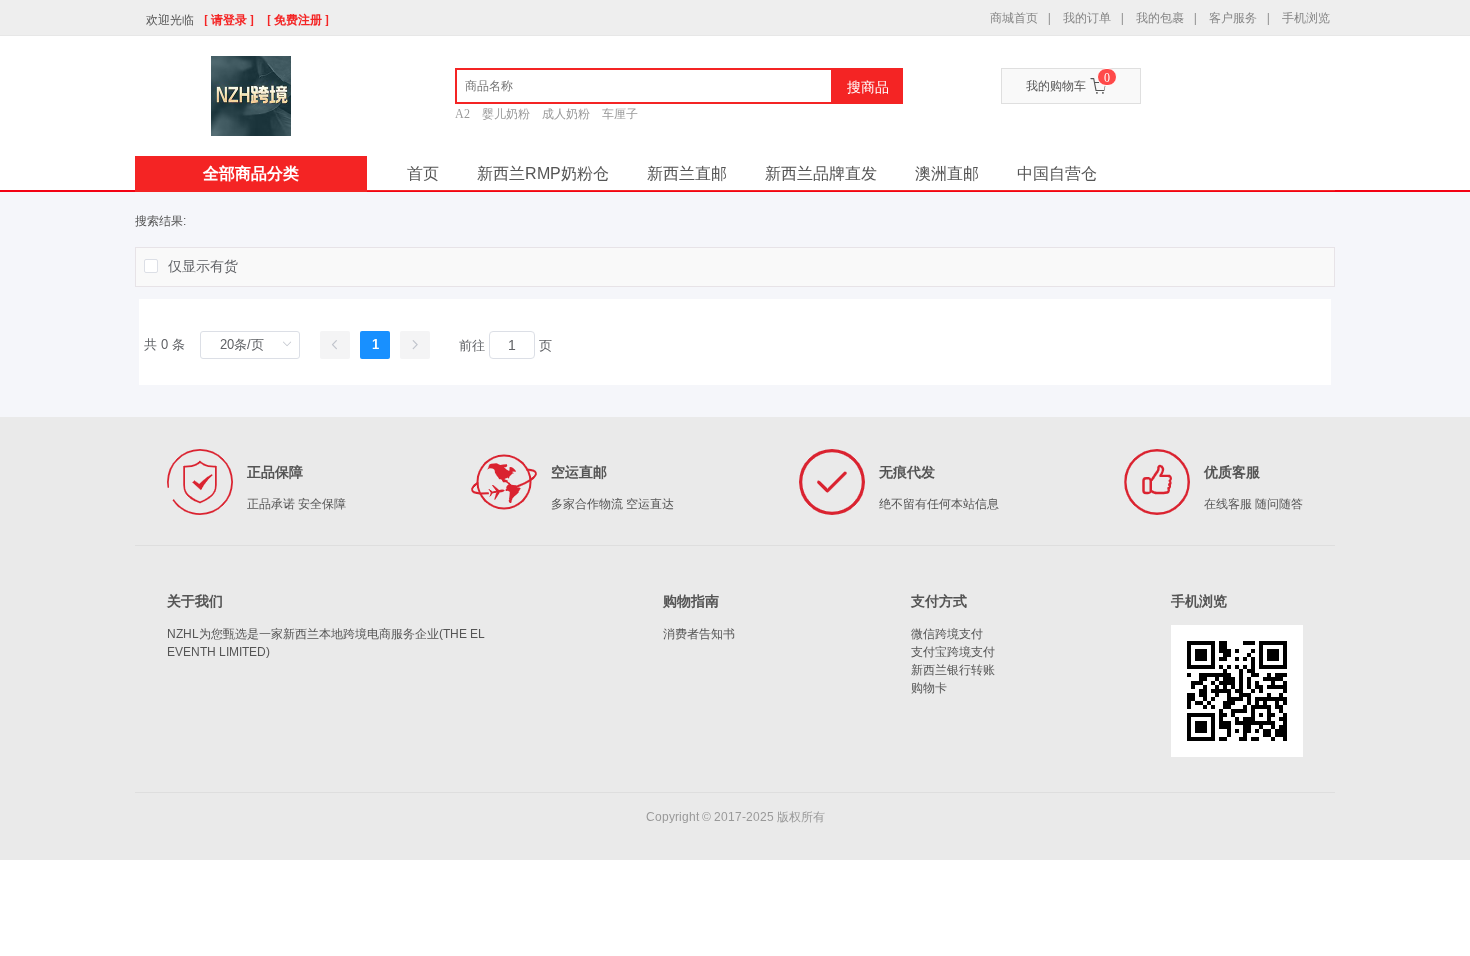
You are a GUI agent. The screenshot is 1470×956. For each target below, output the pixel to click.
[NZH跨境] (251, 96)
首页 (423, 173)
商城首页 (1014, 18)
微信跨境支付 (947, 634)
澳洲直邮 (947, 173)
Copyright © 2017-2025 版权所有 (735, 817)
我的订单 (1087, 18)
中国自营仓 (1057, 173)
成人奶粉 (566, 114)
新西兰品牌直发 (821, 173)
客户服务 (1233, 18)
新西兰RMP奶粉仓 (543, 173)
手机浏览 (1306, 18)
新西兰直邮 (687, 173)
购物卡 (929, 688)
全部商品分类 (251, 173)
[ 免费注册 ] (298, 20)
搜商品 (868, 87)
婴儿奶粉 (506, 114)
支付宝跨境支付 (953, 652)
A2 (462, 114)
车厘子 (620, 114)
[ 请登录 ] (229, 20)
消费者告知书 (699, 634)
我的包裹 (1160, 18)
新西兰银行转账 (953, 670)
